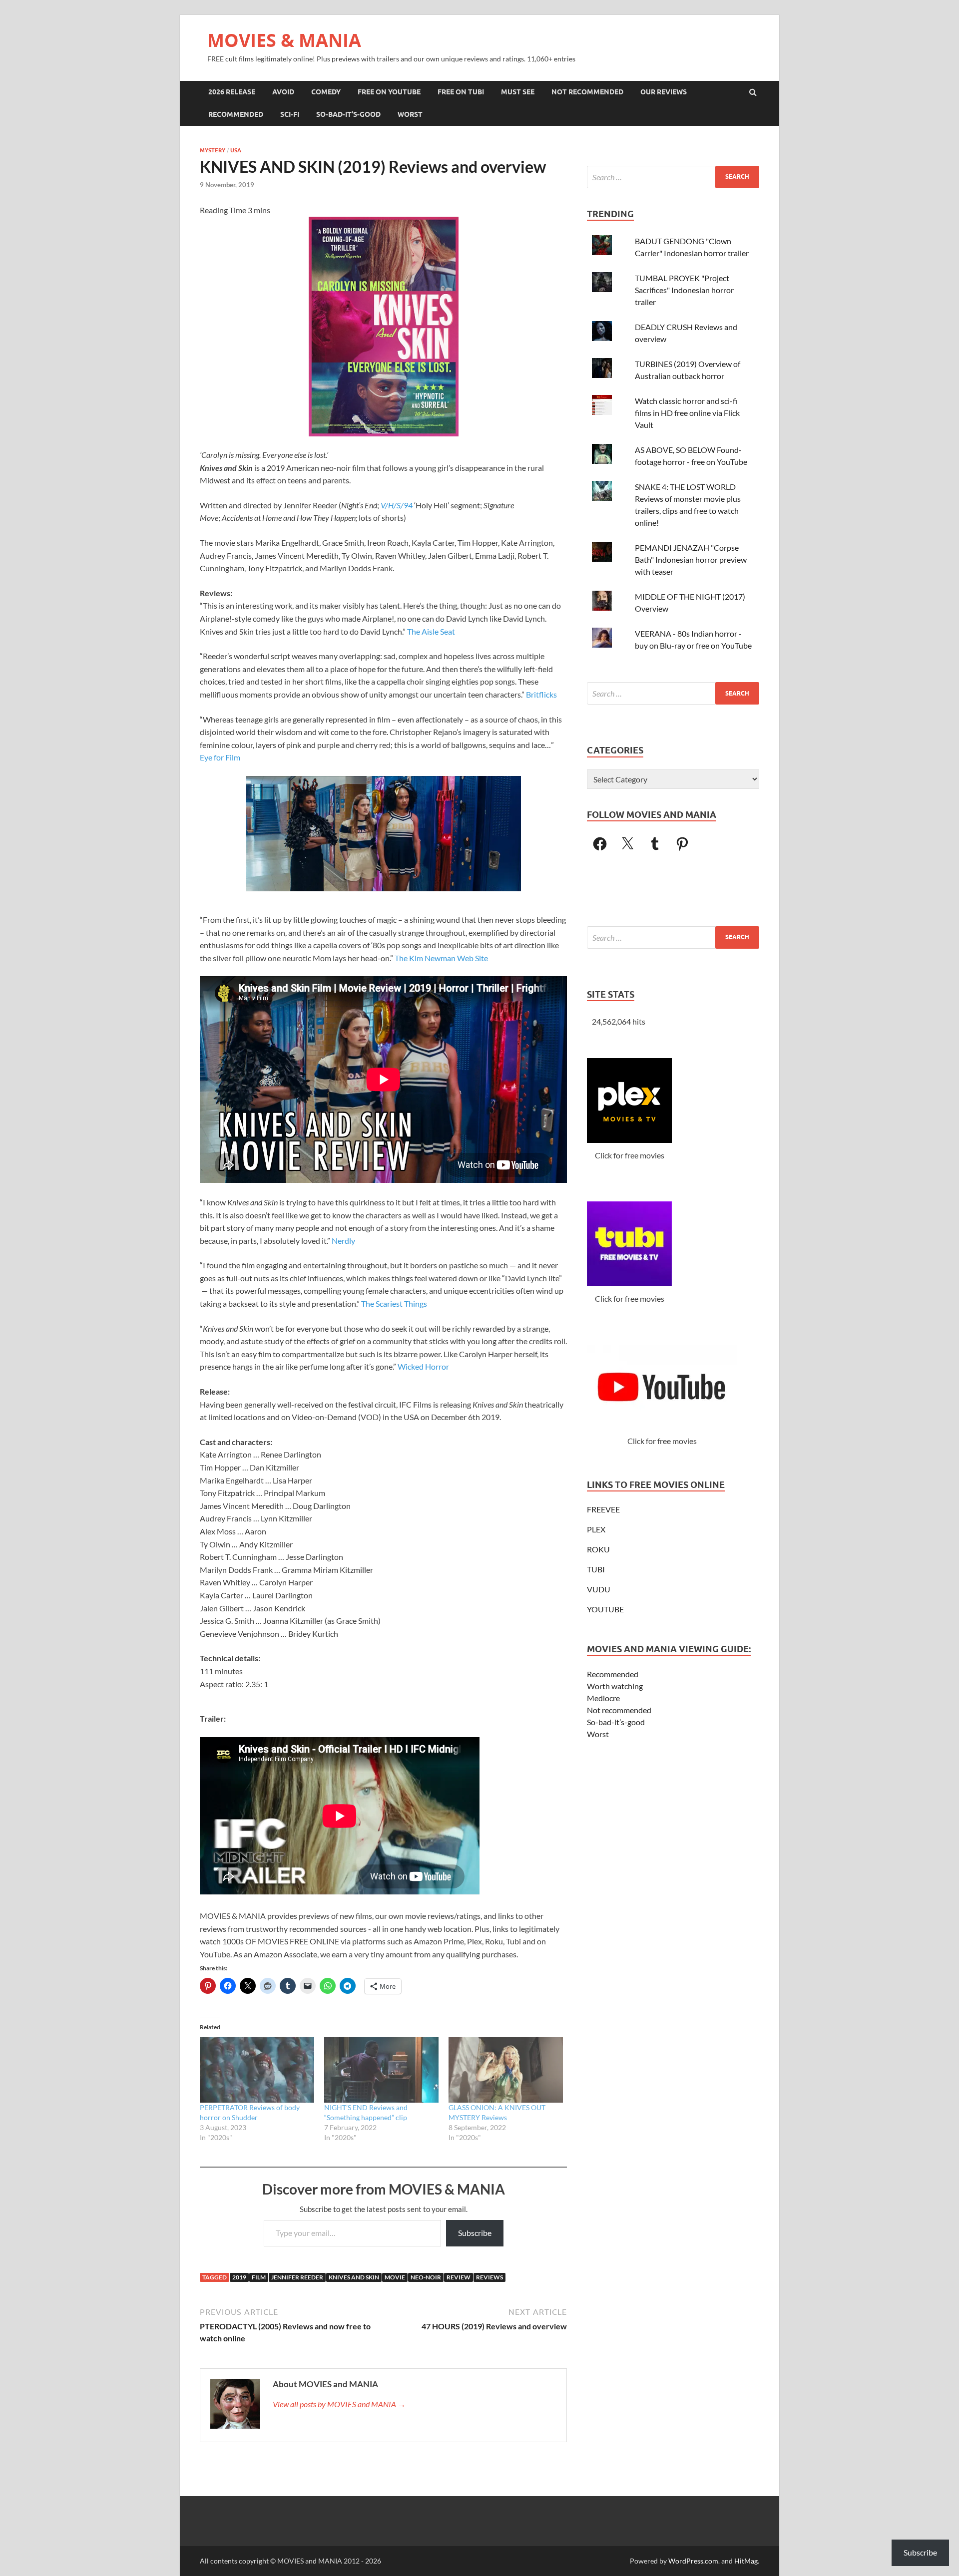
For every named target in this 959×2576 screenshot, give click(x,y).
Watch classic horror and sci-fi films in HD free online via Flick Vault (687, 413)
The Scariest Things (394, 1303)
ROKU (598, 1549)
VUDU (599, 1589)
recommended (236, 114)
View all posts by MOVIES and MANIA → (339, 2404)
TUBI (596, 1569)
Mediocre (603, 1698)
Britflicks (541, 694)
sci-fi (290, 114)
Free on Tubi (461, 92)
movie (395, 2277)
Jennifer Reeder (297, 2277)
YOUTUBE (605, 1609)
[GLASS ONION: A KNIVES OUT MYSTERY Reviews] (506, 2070)
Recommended (613, 1674)
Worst (598, 1734)
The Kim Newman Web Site (441, 958)
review (459, 2277)
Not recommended (619, 1710)
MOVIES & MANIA (284, 40)
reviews (489, 2277)
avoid (283, 92)
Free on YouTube (389, 92)
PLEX (596, 1529)
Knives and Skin (354, 2277)
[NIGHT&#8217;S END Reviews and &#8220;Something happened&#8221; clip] (381, 2070)
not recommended (587, 92)
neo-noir (426, 2277)
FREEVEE (603, 1509)
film (259, 2277)
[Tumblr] (655, 844)
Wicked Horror (423, 1366)
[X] (627, 844)
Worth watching (615, 1686)
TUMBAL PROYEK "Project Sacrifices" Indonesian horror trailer (684, 290)
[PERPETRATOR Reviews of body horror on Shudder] (257, 2070)
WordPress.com (693, 2561)
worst (410, 114)
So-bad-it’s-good (616, 1722)
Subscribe (475, 2233)
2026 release (232, 92)
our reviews (664, 92)
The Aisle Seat (431, 631)
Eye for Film (220, 757)
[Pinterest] (682, 844)
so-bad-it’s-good (348, 114)
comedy (326, 92)
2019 (239, 2277)
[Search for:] (673, 177)
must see (518, 92)
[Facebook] (600, 844)
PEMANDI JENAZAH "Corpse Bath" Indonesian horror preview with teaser (691, 559)
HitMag (746, 2561)
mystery (213, 150)
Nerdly (343, 1241)
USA (236, 150)
